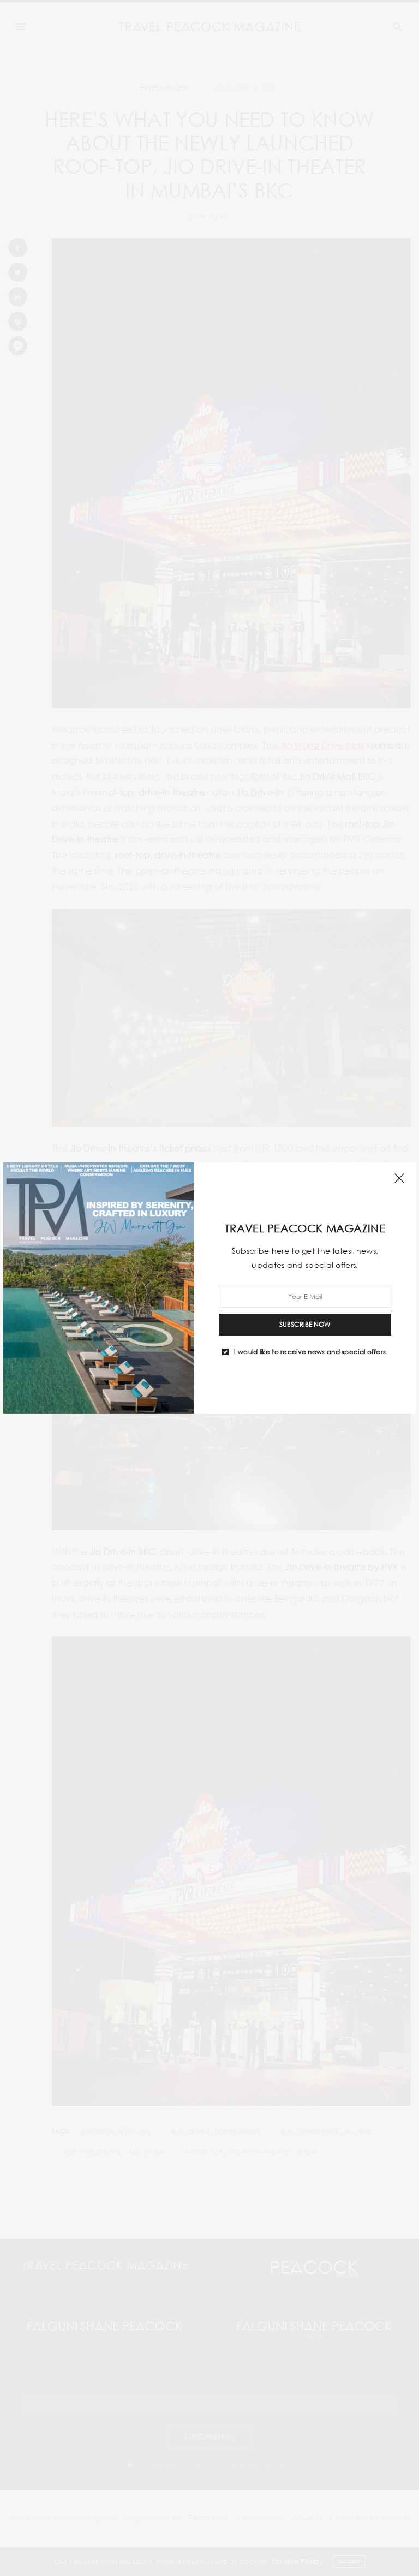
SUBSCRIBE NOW (305, 1324)
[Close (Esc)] (399, 1179)
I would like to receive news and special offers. (311, 1352)
